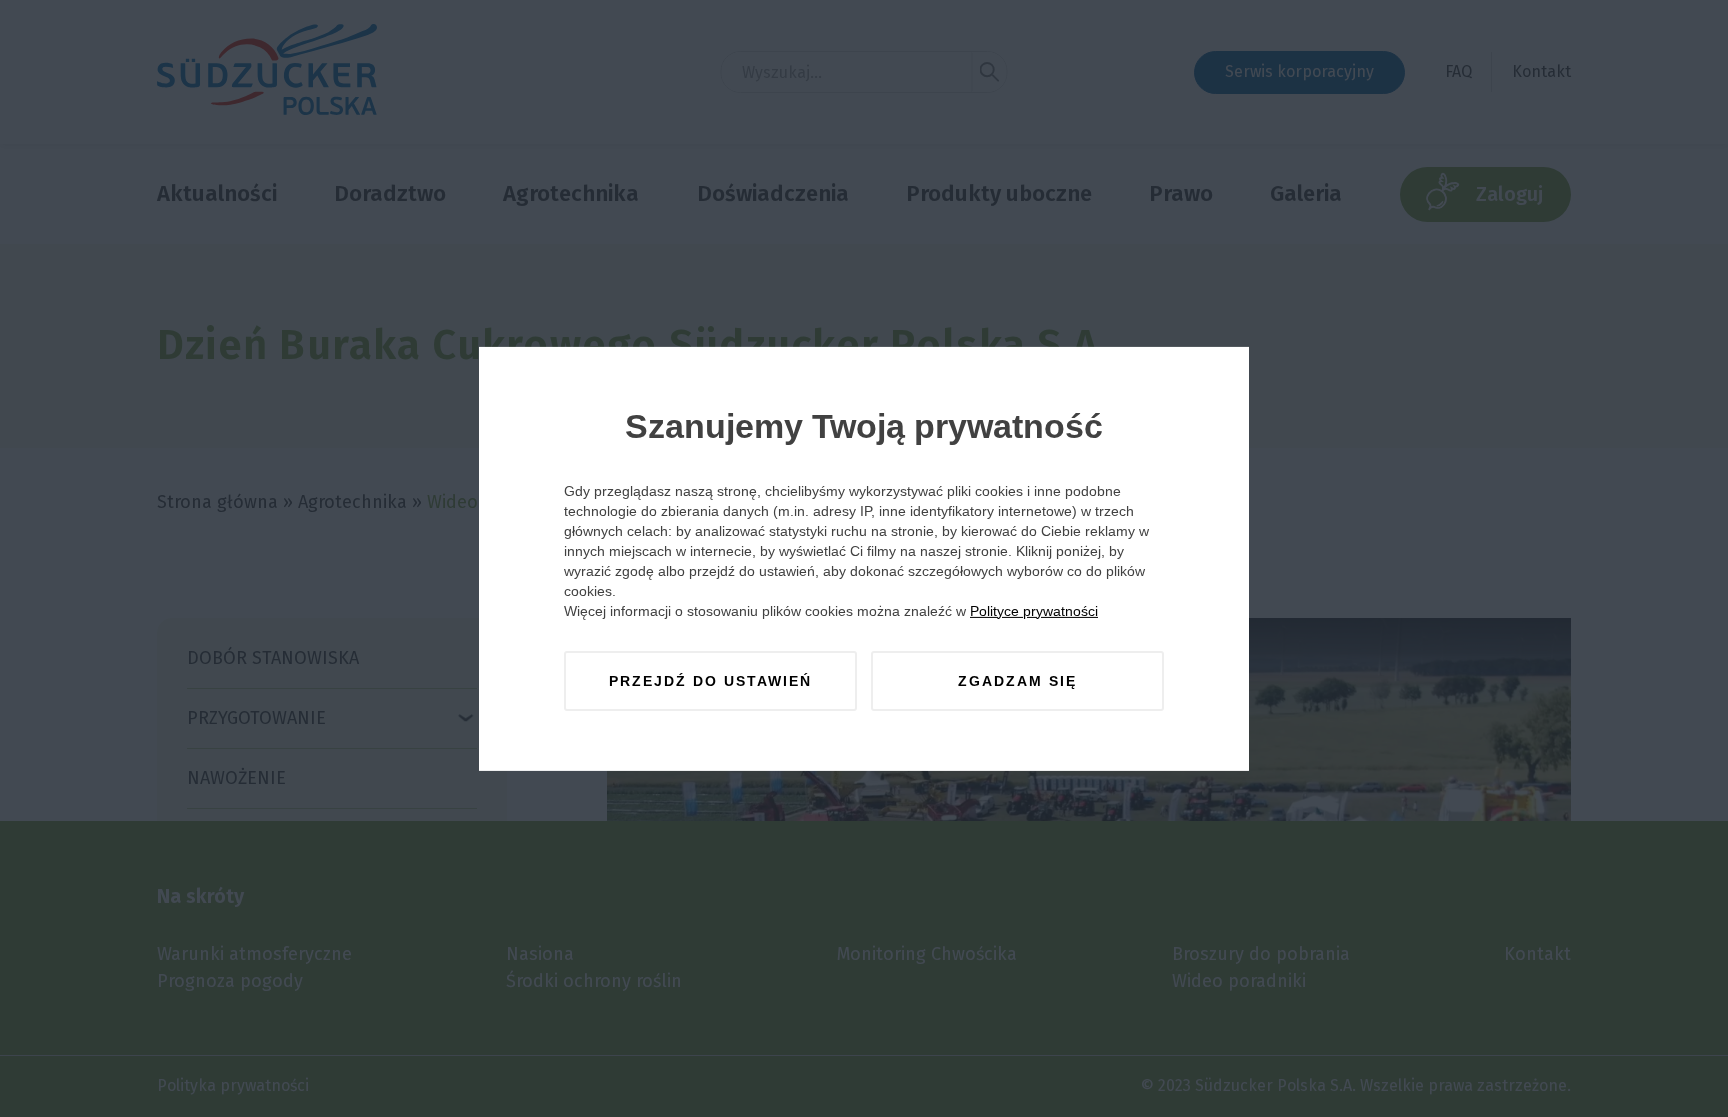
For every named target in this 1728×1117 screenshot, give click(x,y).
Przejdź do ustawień (710, 681)
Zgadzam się (1017, 681)
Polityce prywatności (1034, 611)
